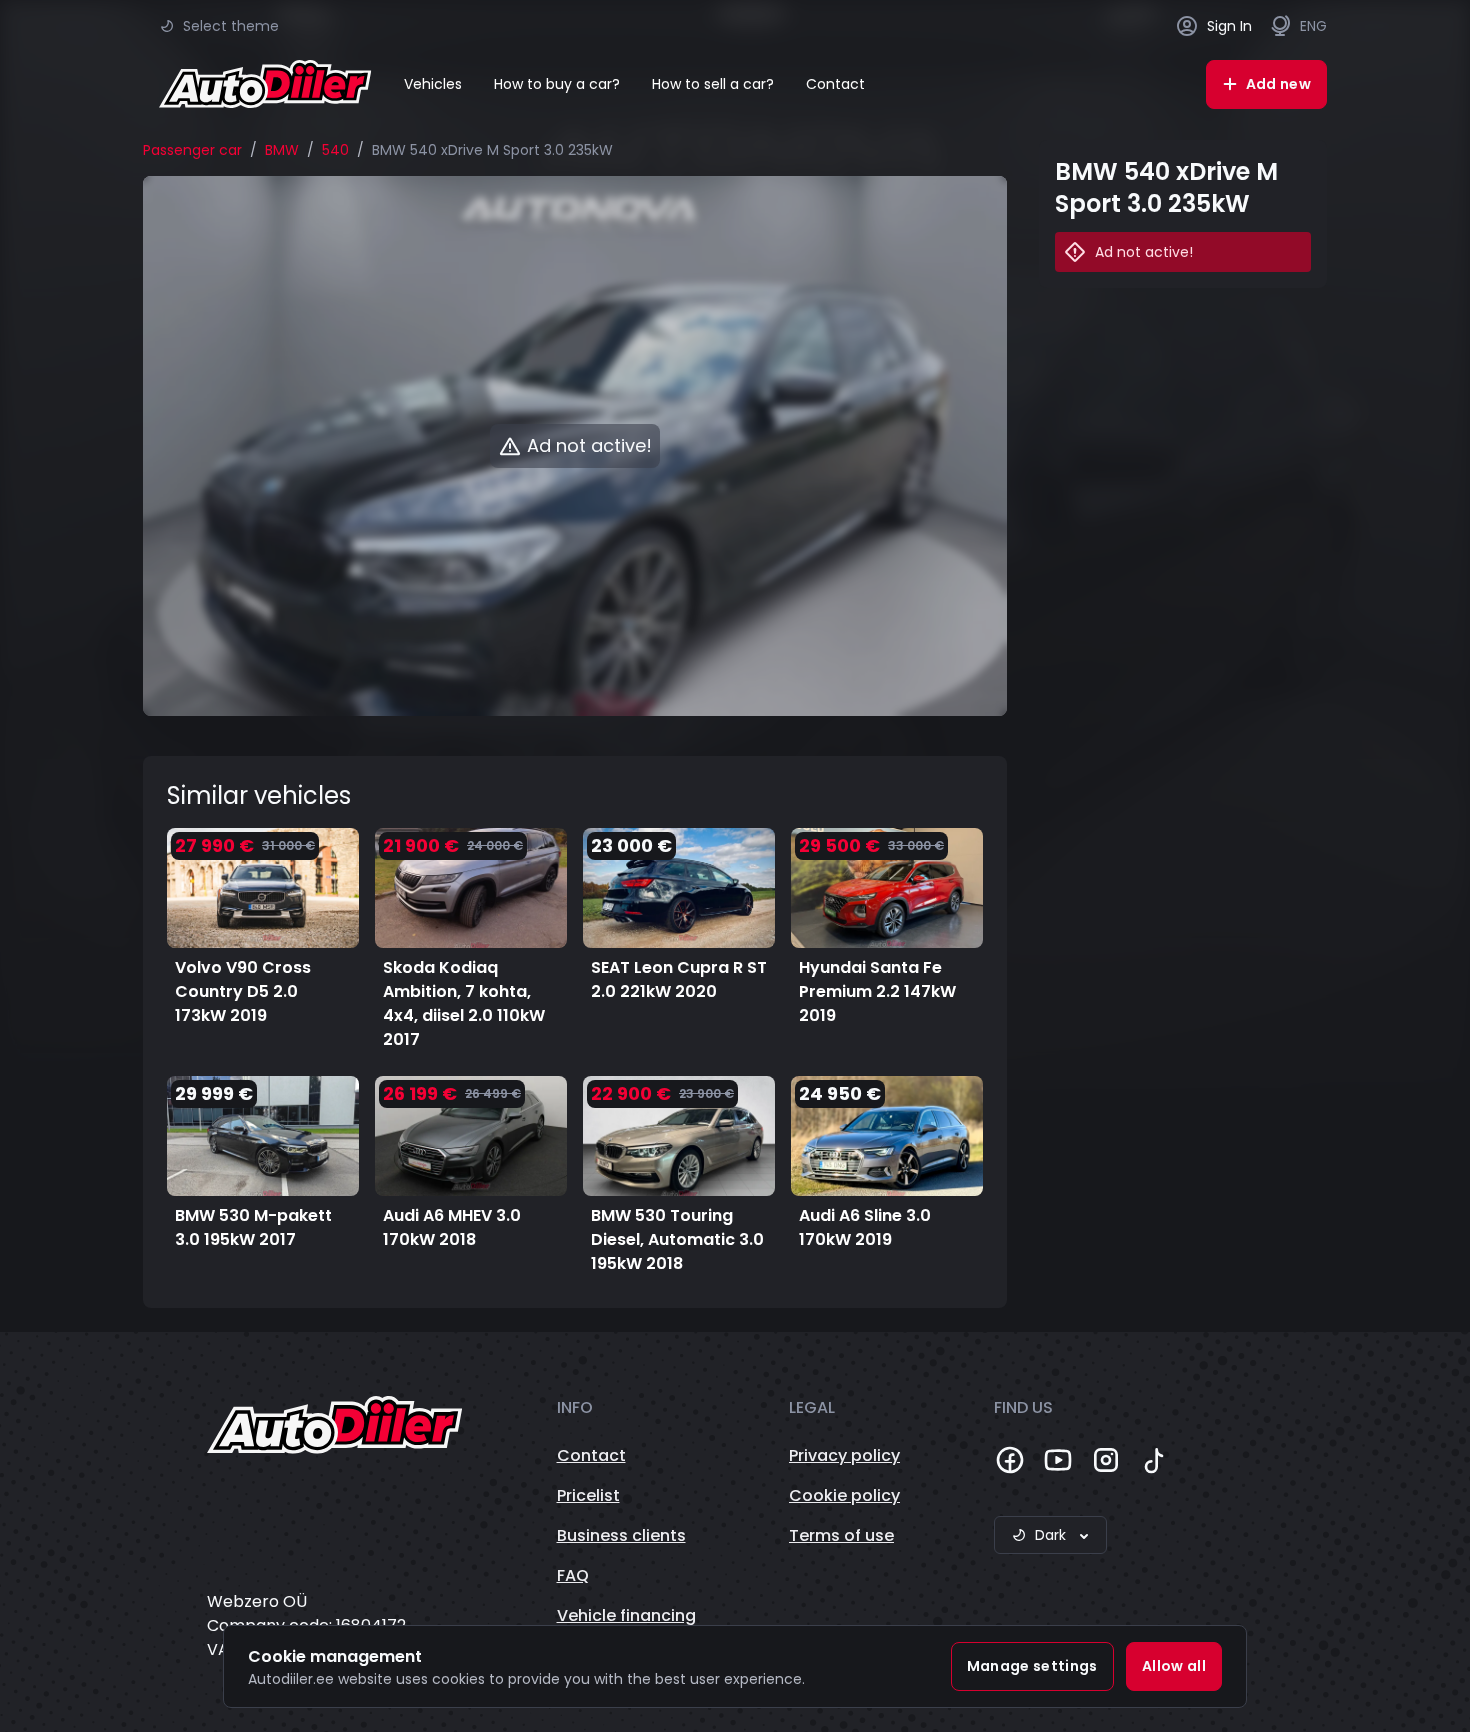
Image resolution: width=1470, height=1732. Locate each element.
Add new (1278, 84)
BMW (282, 150)
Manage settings (1032, 1666)
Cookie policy (844, 1495)
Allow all (1174, 1666)
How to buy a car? (557, 84)
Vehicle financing (626, 1615)
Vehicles (433, 84)
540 (335, 150)
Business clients (621, 1535)
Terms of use (841, 1535)
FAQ (573, 1575)
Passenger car (192, 150)
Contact (835, 84)
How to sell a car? (713, 84)
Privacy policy (844, 1455)
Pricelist (588, 1495)
